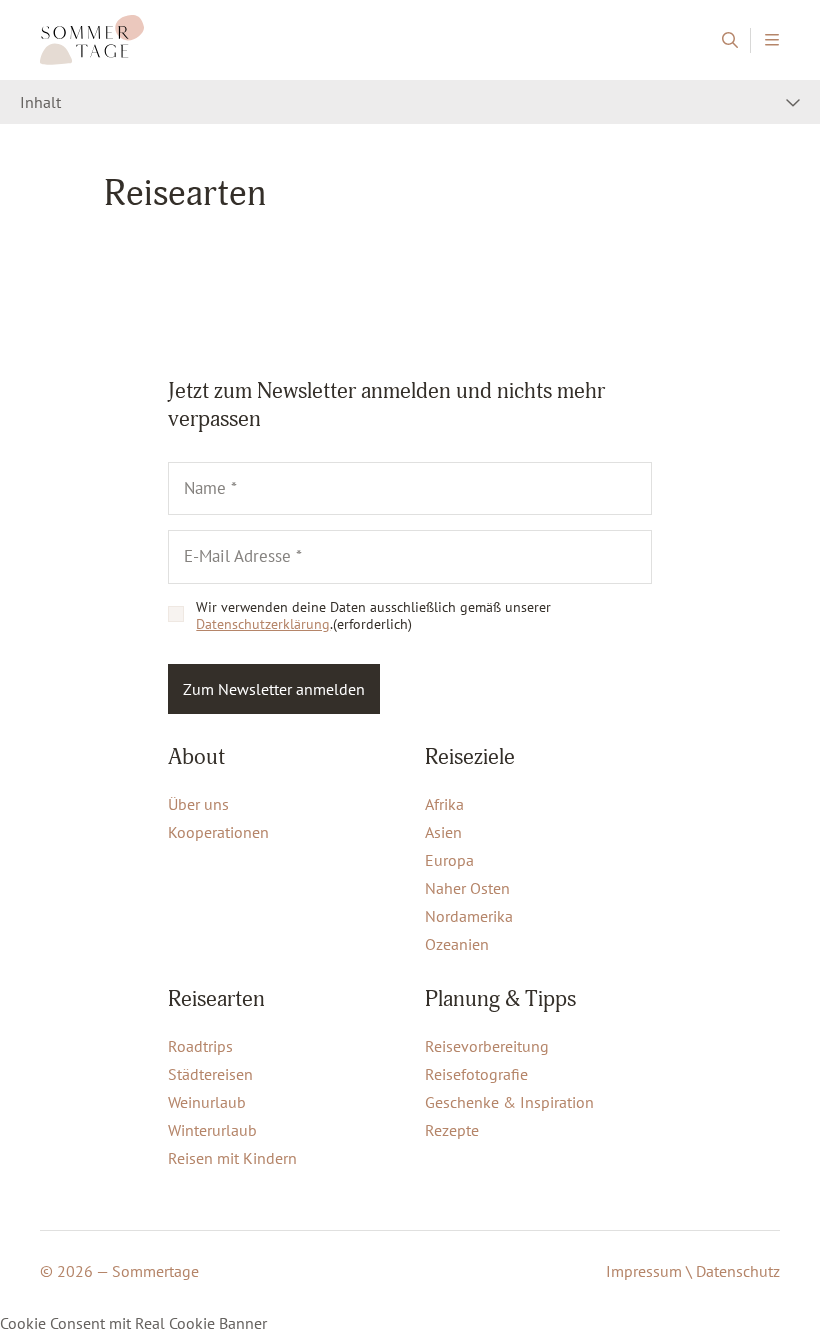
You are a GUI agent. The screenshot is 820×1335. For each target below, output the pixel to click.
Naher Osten (467, 888)
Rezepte (452, 1130)
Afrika (444, 804)
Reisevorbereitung (487, 1046)
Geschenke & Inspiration (509, 1102)
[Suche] (729, 40)
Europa (449, 860)
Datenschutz (738, 1271)
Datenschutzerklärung (263, 624)
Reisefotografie (476, 1074)
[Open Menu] (771, 40)
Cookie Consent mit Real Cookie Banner (133, 1323)
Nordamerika (469, 916)
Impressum (644, 1271)
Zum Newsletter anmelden (274, 689)
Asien (443, 832)
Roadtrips (200, 1046)
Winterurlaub (212, 1130)
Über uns (198, 804)
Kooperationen (218, 832)
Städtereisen (210, 1074)
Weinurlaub (207, 1102)
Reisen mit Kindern (232, 1158)
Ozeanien (457, 944)
